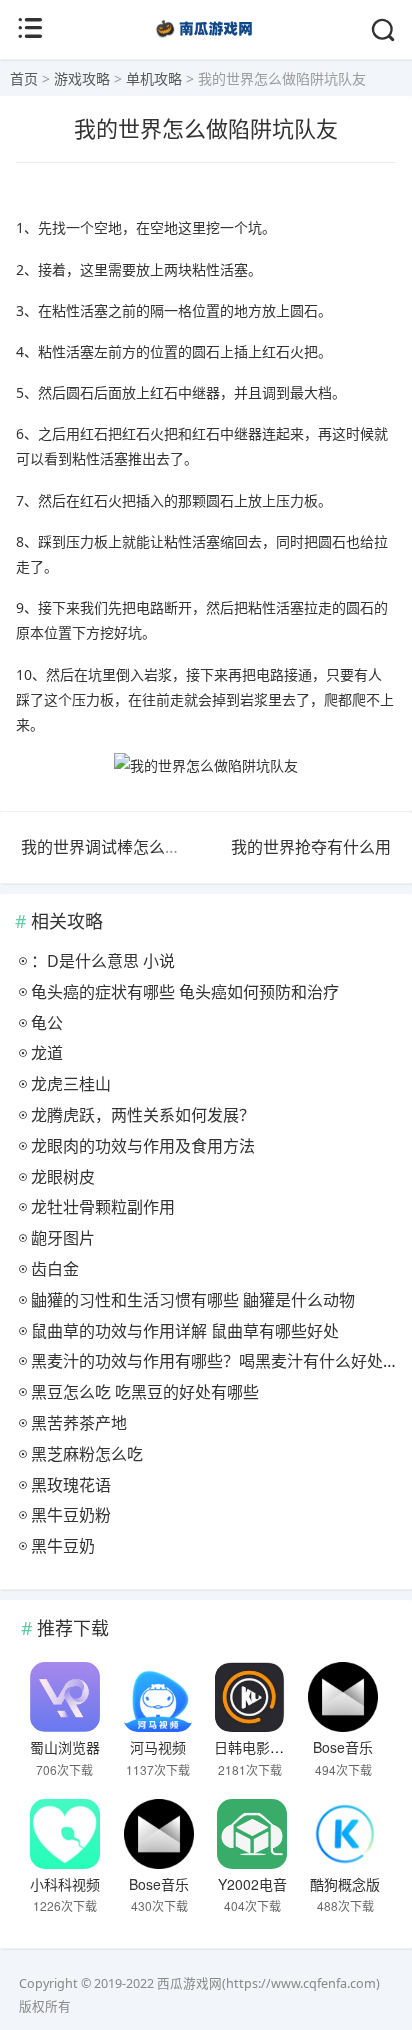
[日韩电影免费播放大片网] (250, 1697)
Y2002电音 (252, 1884)
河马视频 (158, 1747)
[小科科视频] (64, 1834)
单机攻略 (154, 78)
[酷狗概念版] (344, 1834)
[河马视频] (157, 1697)
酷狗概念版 (345, 1884)
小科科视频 (65, 1884)
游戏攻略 (82, 78)
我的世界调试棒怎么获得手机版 (133, 847)
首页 (24, 78)
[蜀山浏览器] (64, 1697)
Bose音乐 (343, 1747)
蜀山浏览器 (65, 1747)
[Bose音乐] (343, 1697)
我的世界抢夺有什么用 (311, 847)
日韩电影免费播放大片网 (291, 1747)
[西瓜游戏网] (206, 39)
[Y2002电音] (252, 1834)
